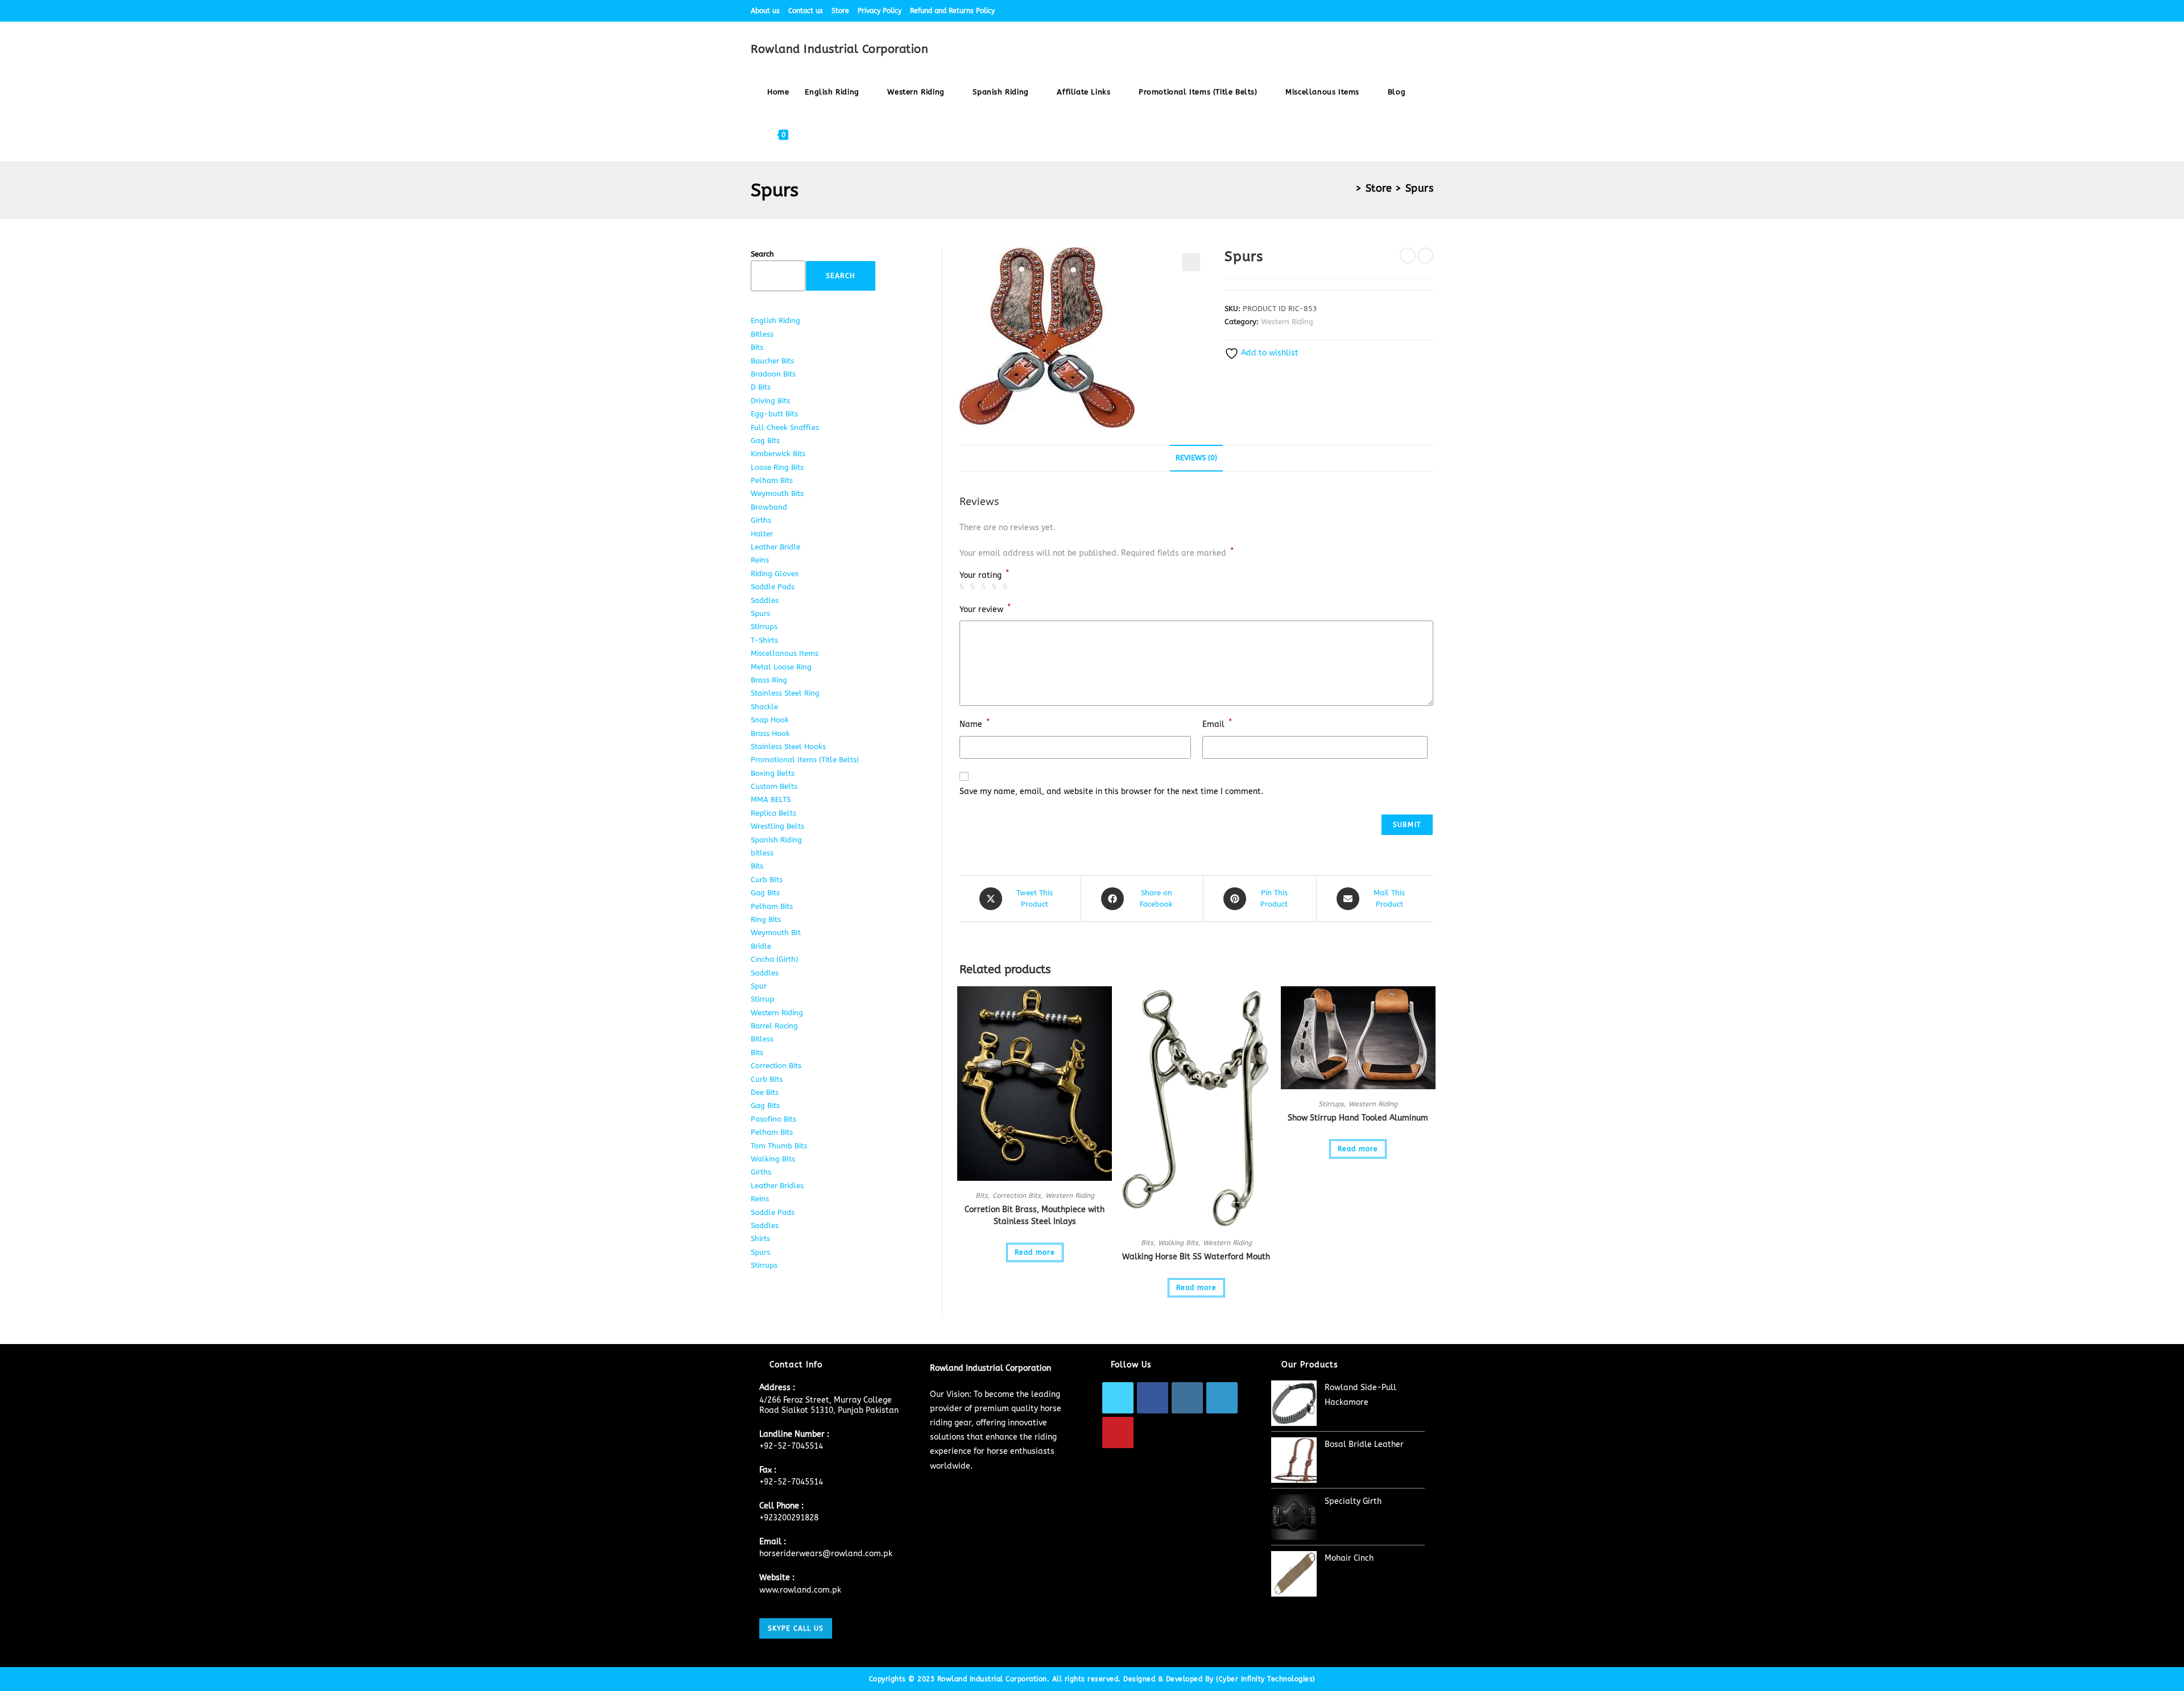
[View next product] (1425, 255)
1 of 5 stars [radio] (963, 587)
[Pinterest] (1118, 1432)
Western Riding (1287, 322)
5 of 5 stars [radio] (1007, 587)
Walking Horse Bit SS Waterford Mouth (1196, 1257)
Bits (982, 1196)
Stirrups (1331, 1104)
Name (975, 723)
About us (765, 11)
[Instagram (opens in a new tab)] (1391, 11)
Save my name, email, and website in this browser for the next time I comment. (1111, 791)
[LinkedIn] (1222, 1398)
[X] (1118, 1398)
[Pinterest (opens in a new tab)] (1378, 11)
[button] (1191, 262)
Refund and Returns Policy (952, 11)
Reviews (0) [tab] (1196, 458)
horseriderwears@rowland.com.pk (826, 1554)
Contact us (806, 11)
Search (762, 254)
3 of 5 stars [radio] (985, 587)
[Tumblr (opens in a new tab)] (1417, 11)
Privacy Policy (880, 11)
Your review (985, 608)
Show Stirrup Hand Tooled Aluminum (1358, 1118)
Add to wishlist (1269, 353)
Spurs (1420, 188)
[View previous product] (1408, 255)
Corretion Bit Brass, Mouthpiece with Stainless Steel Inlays (1035, 1215)
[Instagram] (1187, 1398)
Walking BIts (1178, 1243)
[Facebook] (1153, 1398)
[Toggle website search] (807, 135)
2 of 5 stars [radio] (974, 587)
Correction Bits (1017, 1196)
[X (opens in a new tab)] (1352, 11)
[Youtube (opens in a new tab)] (1428, 11)
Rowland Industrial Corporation (839, 49)
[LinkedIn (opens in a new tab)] (1404, 11)
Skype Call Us (796, 1628)
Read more (1035, 1252)
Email (1217, 723)
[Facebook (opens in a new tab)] (1365, 11)
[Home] (1348, 188)
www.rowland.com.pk (800, 1590)
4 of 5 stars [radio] (996, 587)
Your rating (984, 576)
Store (840, 11)
